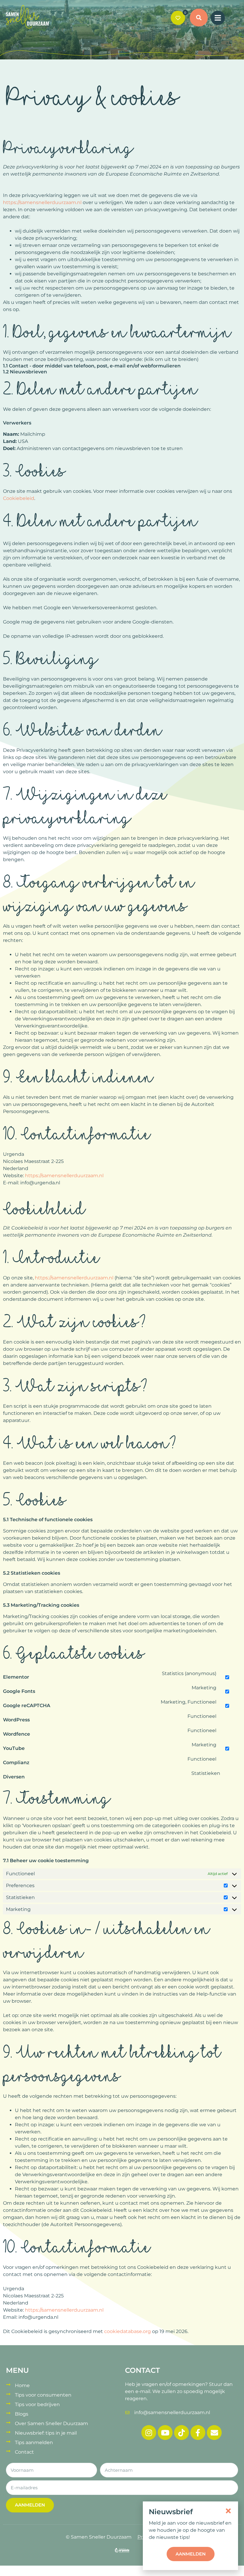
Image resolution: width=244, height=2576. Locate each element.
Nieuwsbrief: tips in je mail (46, 2433)
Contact (24, 2452)
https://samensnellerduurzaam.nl (42, 202)
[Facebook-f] (198, 2433)
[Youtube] (165, 2433)
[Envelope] (214, 2433)
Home (22, 2385)
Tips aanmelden (34, 2442)
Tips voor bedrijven (37, 2404)
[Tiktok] (182, 2433)
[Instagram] (149, 2433)
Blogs (22, 2414)
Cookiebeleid (19, 498)
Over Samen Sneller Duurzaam (51, 2423)
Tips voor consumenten (43, 2395)
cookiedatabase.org (128, 2331)
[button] (199, 18)
